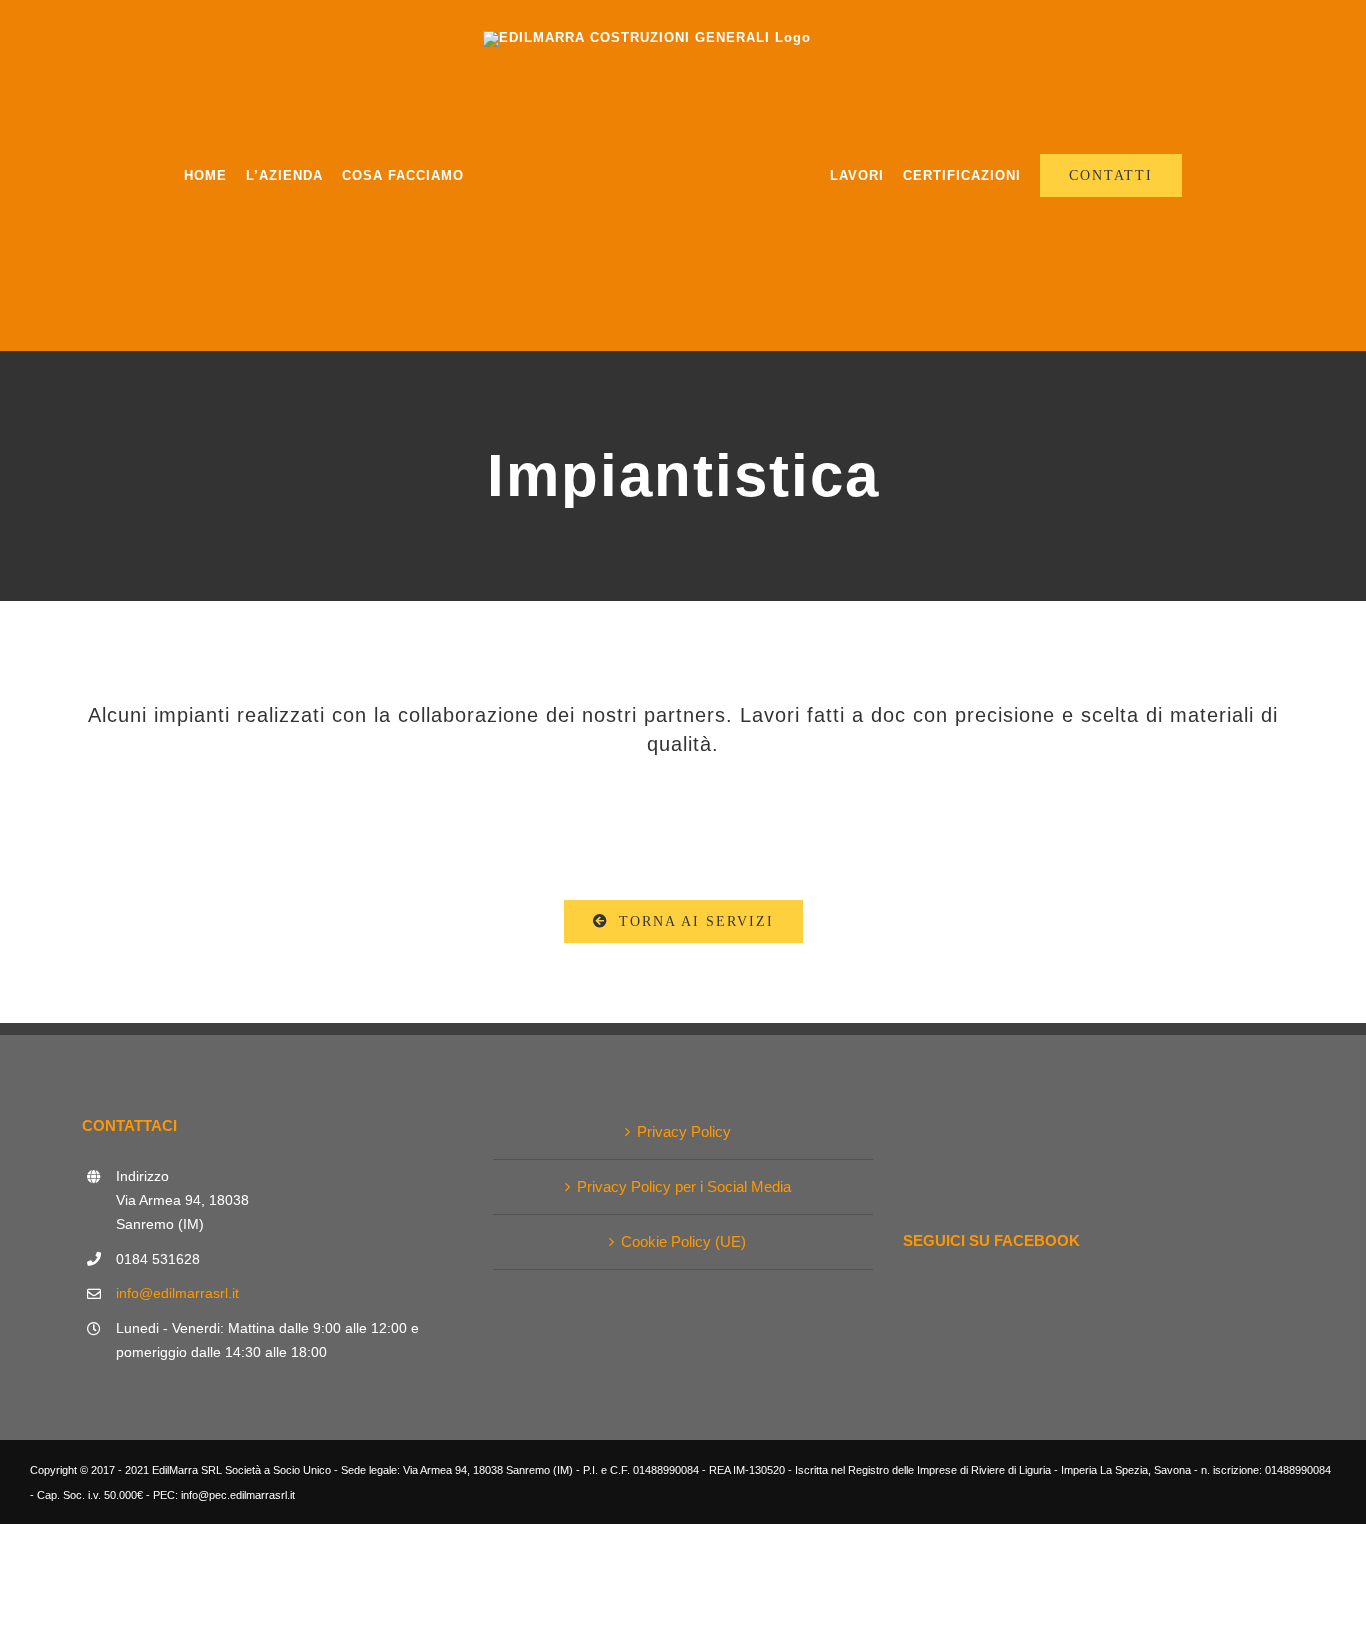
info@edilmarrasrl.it (177, 1293)
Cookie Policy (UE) (683, 1241)
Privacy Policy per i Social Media (684, 1186)
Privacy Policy (684, 1131)
